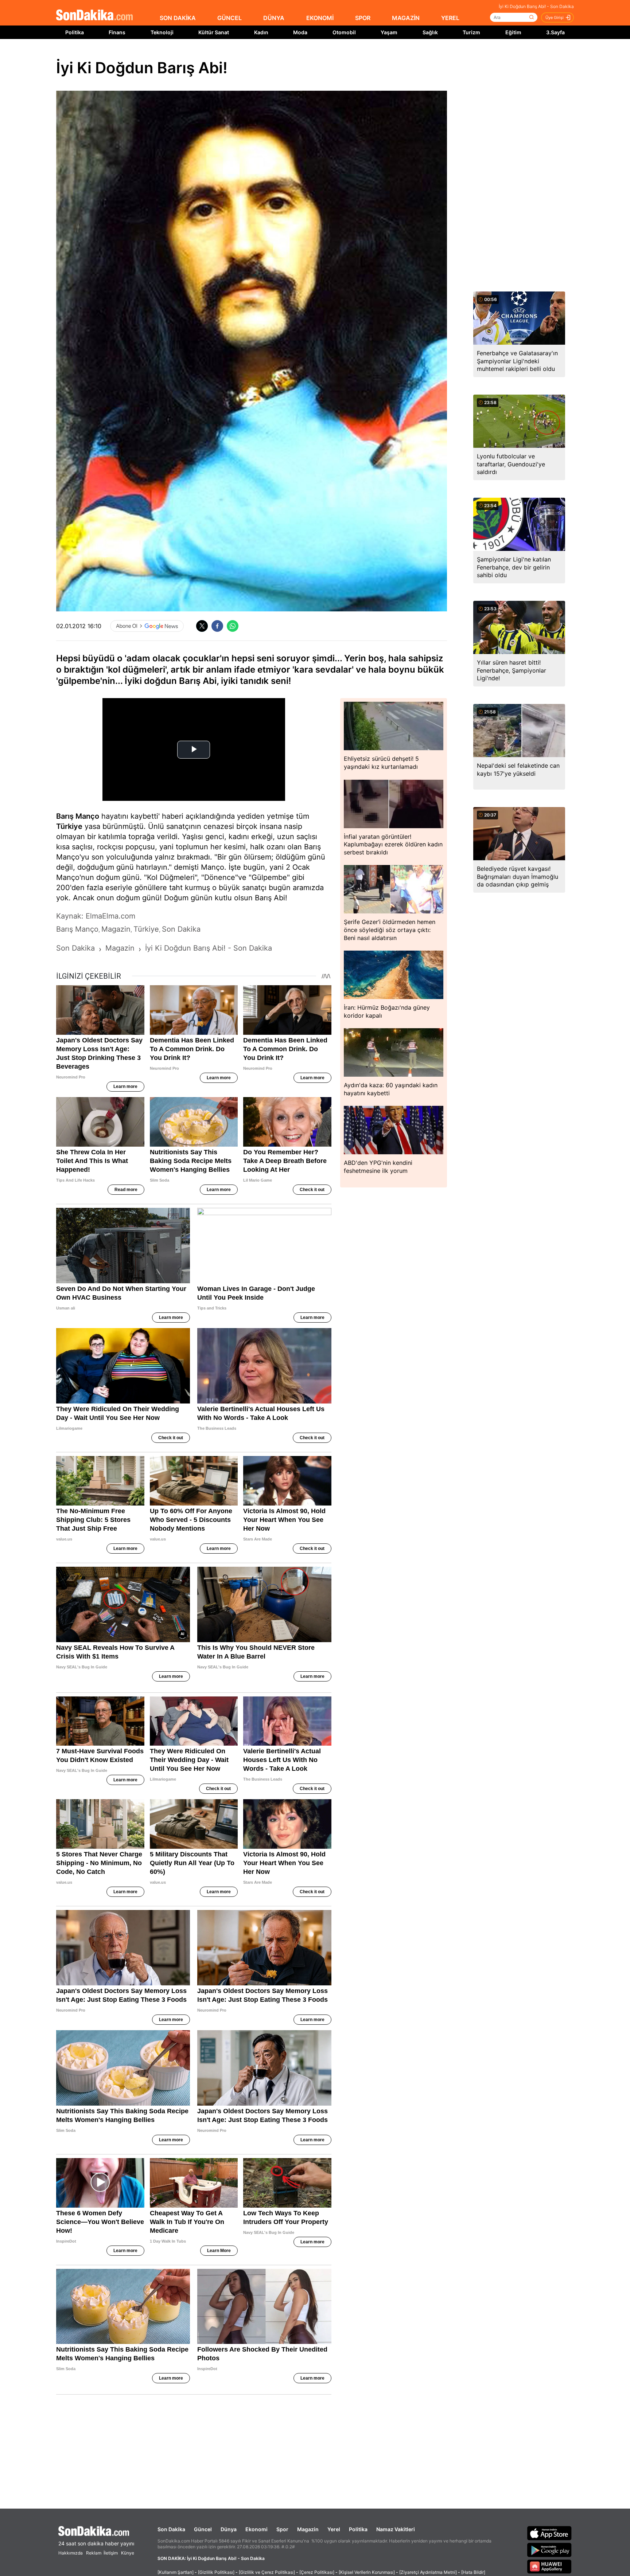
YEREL (450, 18)
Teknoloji (162, 32)
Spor (282, 2529)
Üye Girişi (555, 17)
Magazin (308, 2529)
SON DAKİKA (178, 18)
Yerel (334, 2529)
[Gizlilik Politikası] (216, 2572)
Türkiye (69, 826)
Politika (75, 32)
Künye (128, 2553)
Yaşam (389, 32)
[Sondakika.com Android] (549, 2550)
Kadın (261, 32)
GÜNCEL (230, 18)
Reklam (94, 2553)
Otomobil (344, 32)
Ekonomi (256, 2529)
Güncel (203, 2529)
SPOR (363, 18)
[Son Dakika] (94, 15)
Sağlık (430, 32)
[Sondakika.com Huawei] (549, 2567)
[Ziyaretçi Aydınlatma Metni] (428, 2572)
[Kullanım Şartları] (176, 2572)
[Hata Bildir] (473, 2572)
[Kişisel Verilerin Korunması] (367, 2572)
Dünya (229, 2529)
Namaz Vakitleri (396, 2529)
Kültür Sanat (214, 32)
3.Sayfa (555, 32)
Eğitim (513, 32)
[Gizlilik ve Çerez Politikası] (267, 2572)
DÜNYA (274, 18)
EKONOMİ (320, 18)
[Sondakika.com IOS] (549, 2533)
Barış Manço (78, 816)
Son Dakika (171, 2529)
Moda (300, 32)
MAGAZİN (406, 18)
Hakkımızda (71, 2553)
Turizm (471, 32)
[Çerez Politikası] (317, 2572)
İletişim (111, 2553)
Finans (117, 32)
